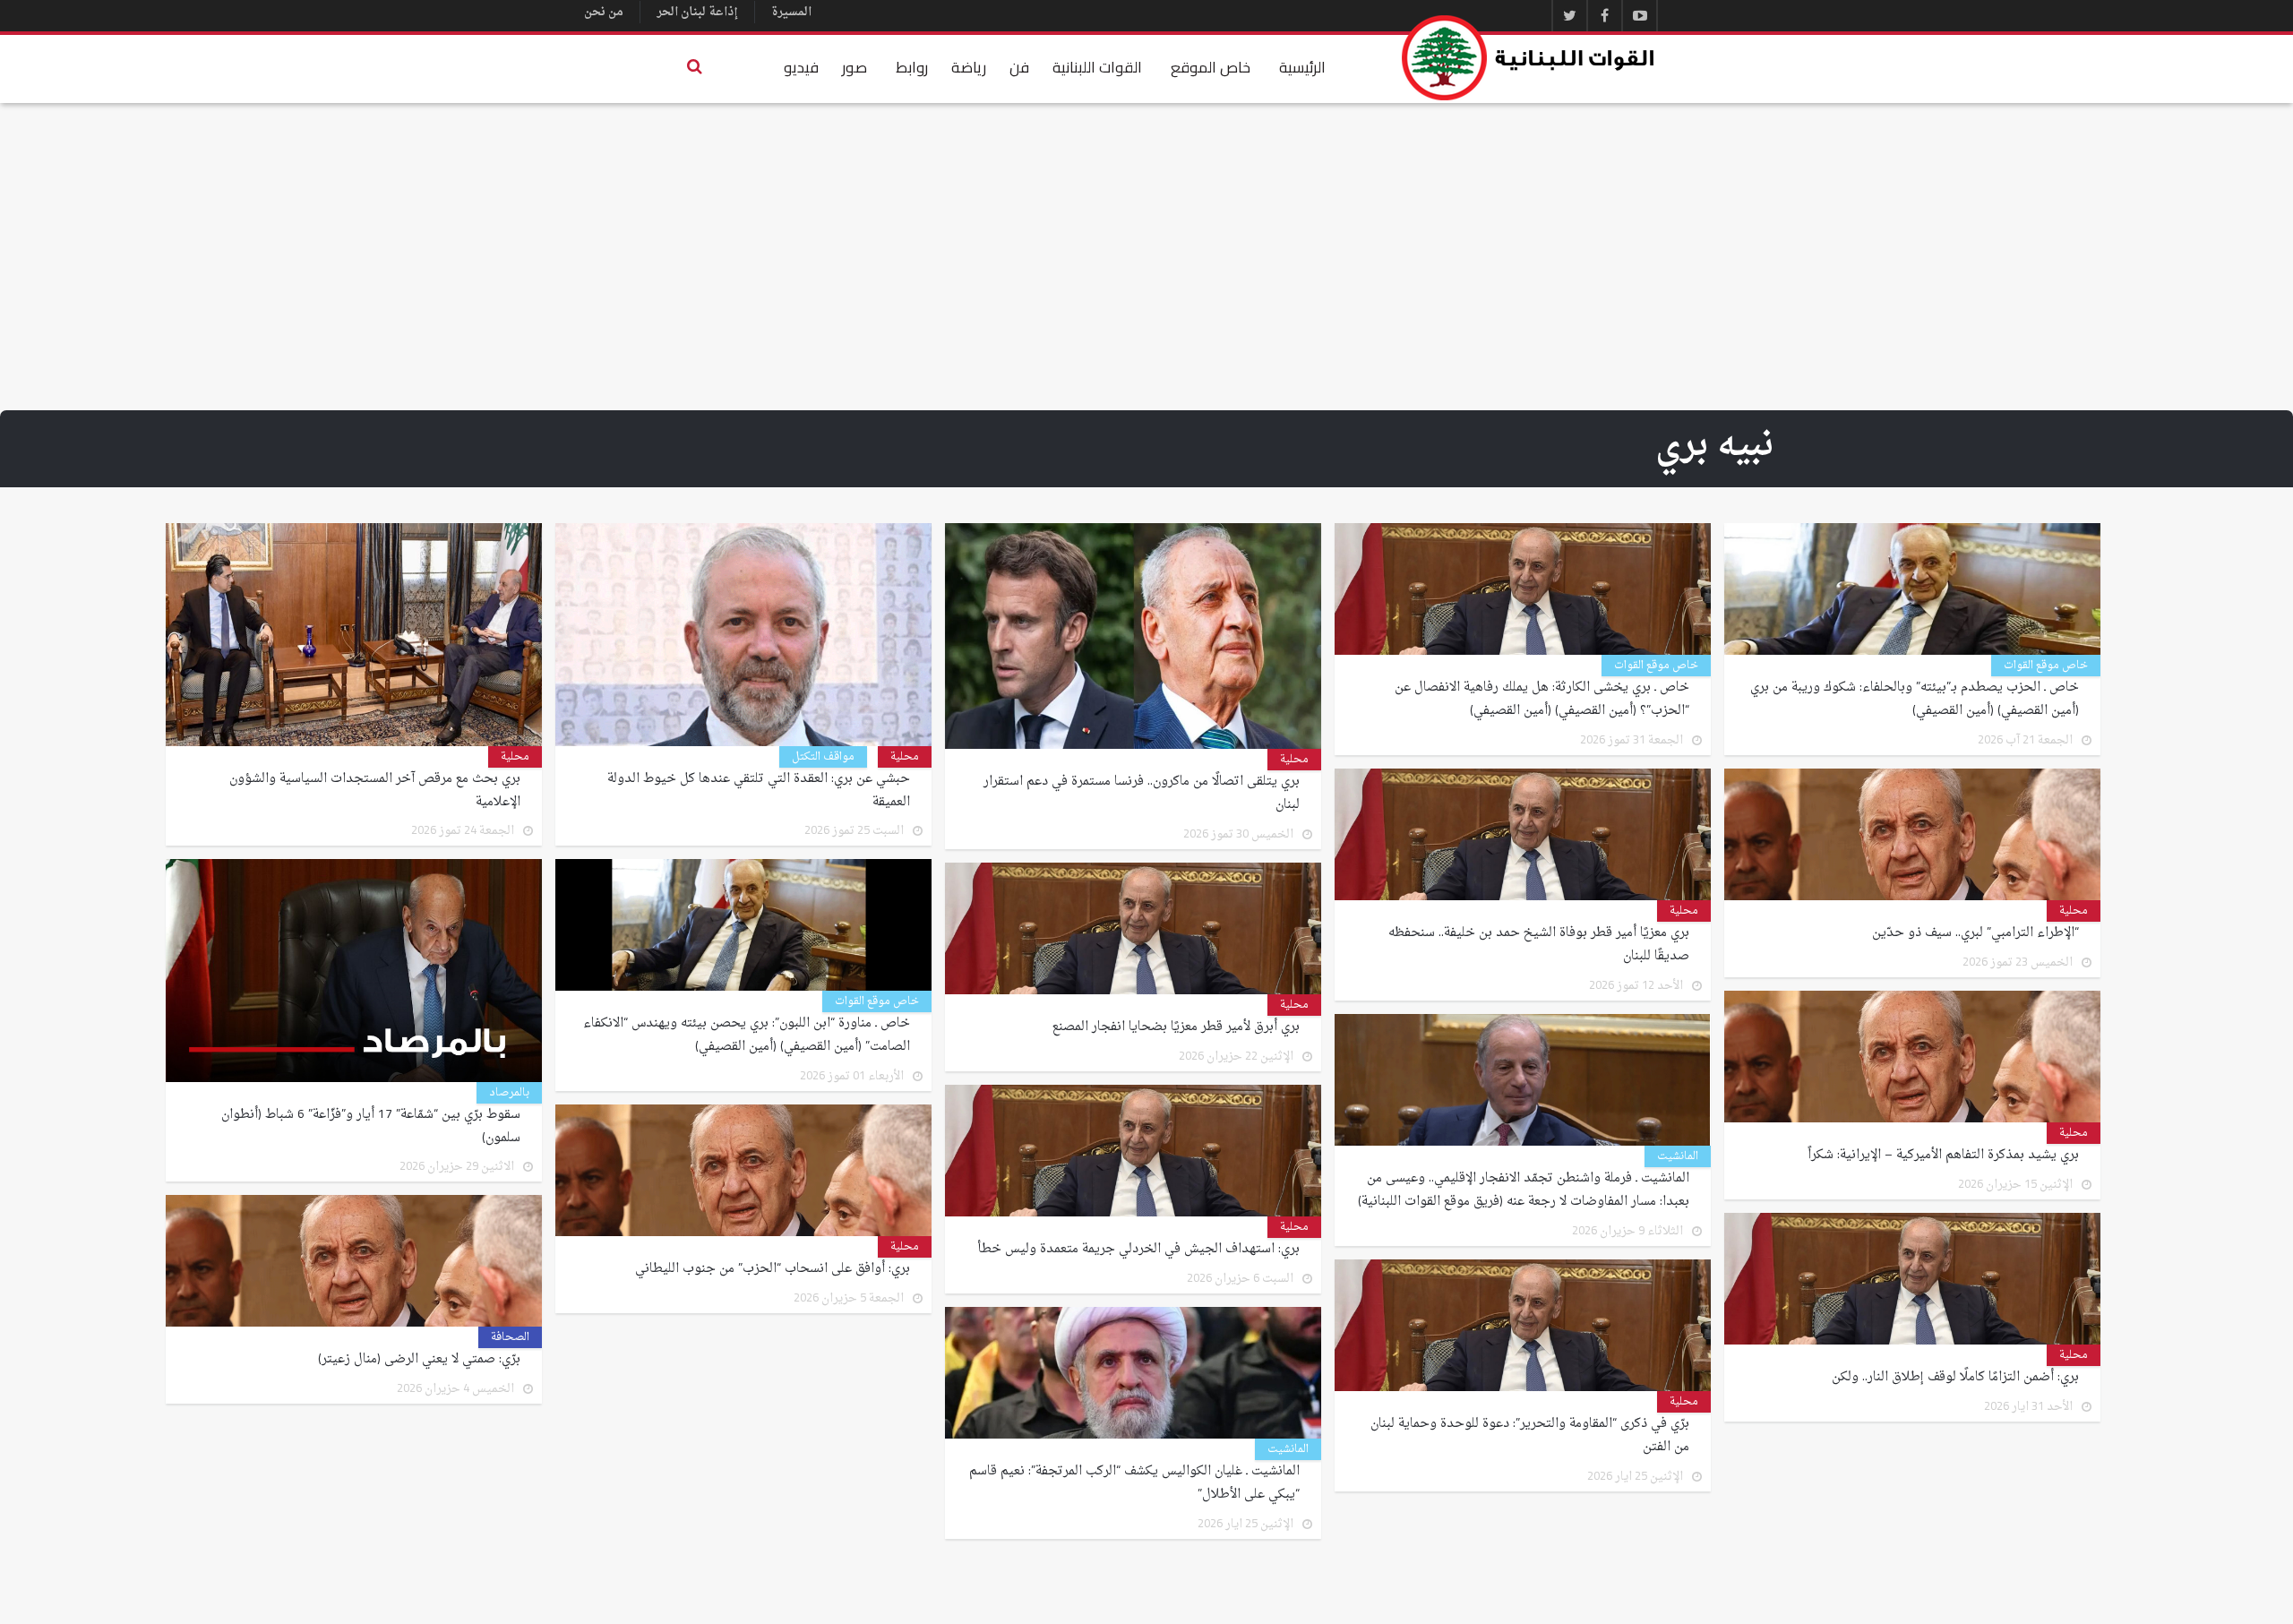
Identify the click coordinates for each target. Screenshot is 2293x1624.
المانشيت (1678, 1156)
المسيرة (791, 12)
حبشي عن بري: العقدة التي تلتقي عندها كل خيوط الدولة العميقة (759, 791)
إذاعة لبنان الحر (697, 12)
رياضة (969, 67)
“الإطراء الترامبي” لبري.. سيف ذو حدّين (1975, 933)
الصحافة (510, 1337)
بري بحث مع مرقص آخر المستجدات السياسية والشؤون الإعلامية (375, 791)
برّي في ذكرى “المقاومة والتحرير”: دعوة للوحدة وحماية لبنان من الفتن (1530, 1436)
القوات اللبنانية (1097, 67)
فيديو (801, 67)
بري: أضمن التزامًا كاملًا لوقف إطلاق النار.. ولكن (1955, 1378)
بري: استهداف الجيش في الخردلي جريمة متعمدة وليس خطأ (1138, 1250)
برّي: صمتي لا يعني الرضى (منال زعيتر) (419, 1360)
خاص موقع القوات (2046, 666)
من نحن (604, 12)
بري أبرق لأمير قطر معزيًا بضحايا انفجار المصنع (1176, 1027)
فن (1019, 67)
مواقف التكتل (823, 757)
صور (855, 67)
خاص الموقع (1211, 67)
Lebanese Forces (1529, 58)
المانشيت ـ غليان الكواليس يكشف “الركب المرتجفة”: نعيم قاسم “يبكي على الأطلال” (1134, 1483)
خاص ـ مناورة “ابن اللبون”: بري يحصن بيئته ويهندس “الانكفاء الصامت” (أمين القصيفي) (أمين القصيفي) (747, 1035)
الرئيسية (1302, 67)
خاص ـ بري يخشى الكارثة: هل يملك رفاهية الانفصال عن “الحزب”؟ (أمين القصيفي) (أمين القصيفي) (1542, 700)
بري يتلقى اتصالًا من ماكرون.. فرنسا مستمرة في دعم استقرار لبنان (1142, 794)
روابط (912, 67)
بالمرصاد (509, 1093)
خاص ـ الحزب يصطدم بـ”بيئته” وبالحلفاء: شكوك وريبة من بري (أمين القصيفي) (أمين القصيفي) (1915, 700)
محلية (1294, 760)
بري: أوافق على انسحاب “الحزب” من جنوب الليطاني (773, 1269)
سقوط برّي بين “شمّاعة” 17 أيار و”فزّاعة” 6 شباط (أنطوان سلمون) (371, 1127)
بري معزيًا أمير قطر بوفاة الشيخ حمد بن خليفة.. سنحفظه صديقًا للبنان (1539, 945)
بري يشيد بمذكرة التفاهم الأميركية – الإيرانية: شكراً (1943, 1156)
